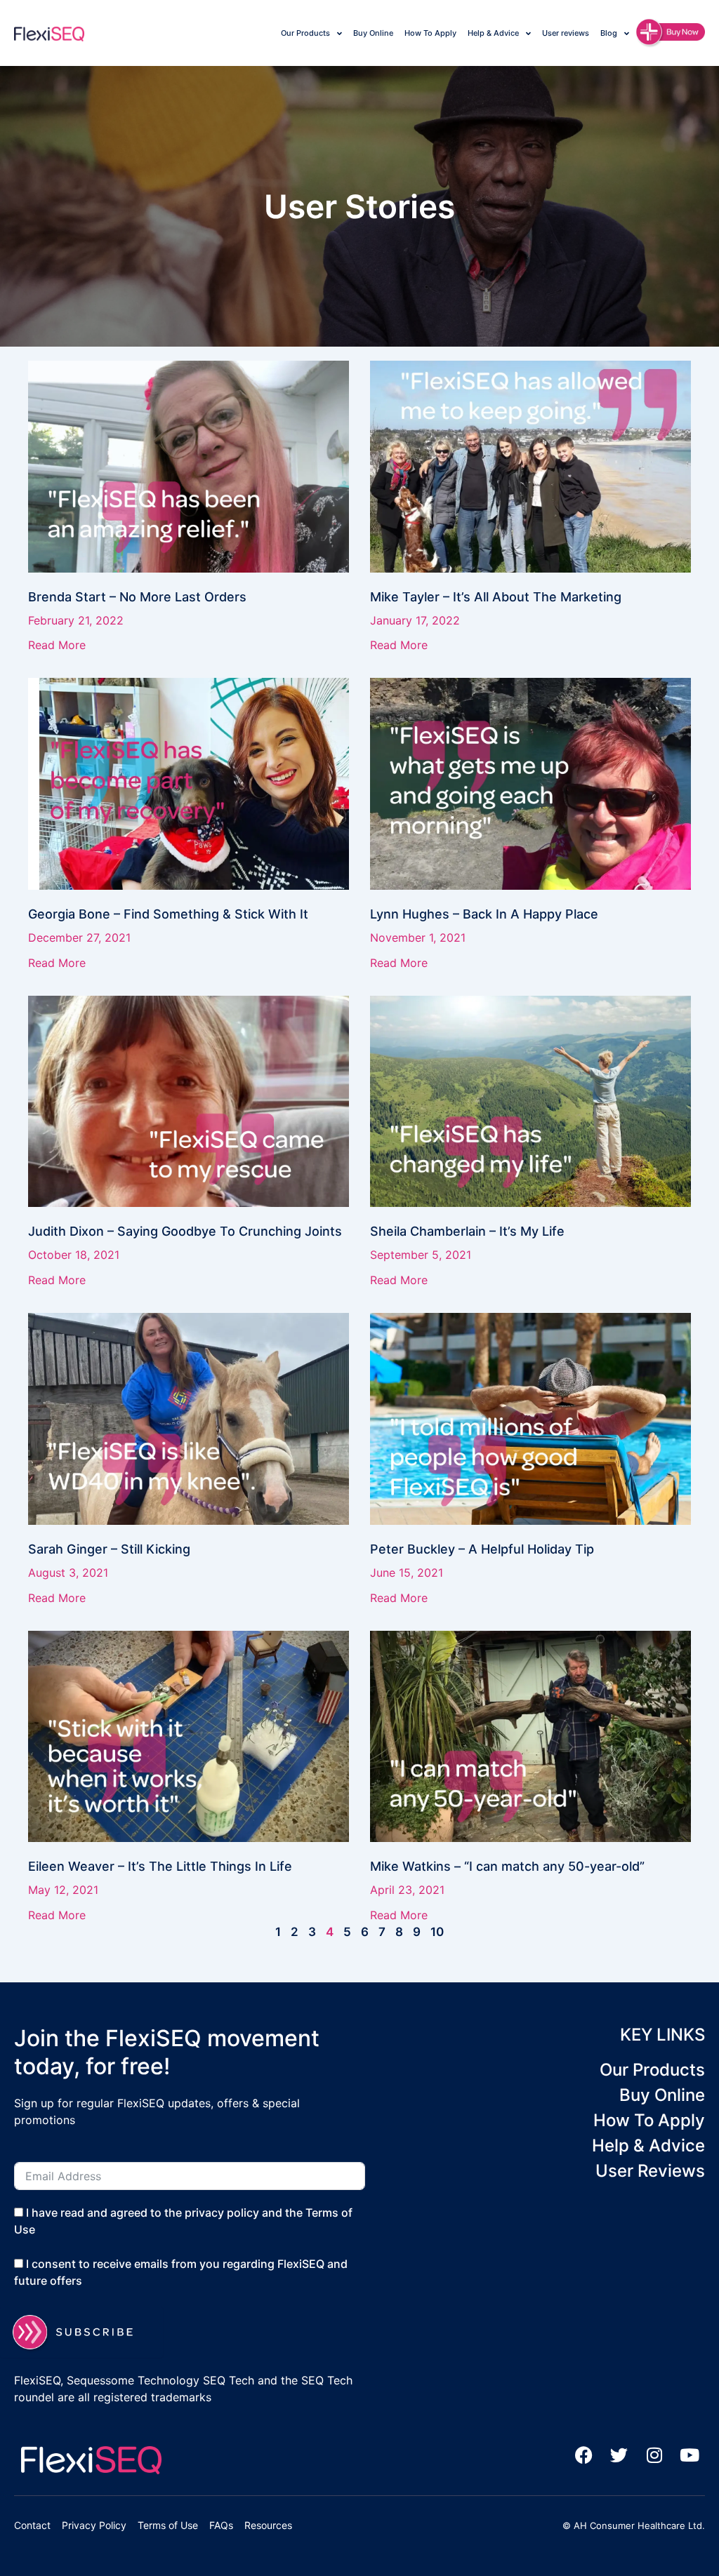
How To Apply (430, 33)
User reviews (566, 33)
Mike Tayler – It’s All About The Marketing (496, 597)
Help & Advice (493, 33)
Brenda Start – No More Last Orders (137, 597)
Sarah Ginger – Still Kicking (109, 1549)
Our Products (305, 33)
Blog (609, 33)
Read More (57, 645)
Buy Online (373, 33)
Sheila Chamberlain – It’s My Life (467, 1231)
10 (437, 1932)
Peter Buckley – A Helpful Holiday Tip (482, 1549)
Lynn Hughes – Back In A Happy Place (484, 914)
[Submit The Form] (81, 2332)
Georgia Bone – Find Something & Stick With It (168, 914)
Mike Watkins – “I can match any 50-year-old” (507, 1866)
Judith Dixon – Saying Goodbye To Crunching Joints (185, 1231)
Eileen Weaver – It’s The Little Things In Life (160, 1866)
